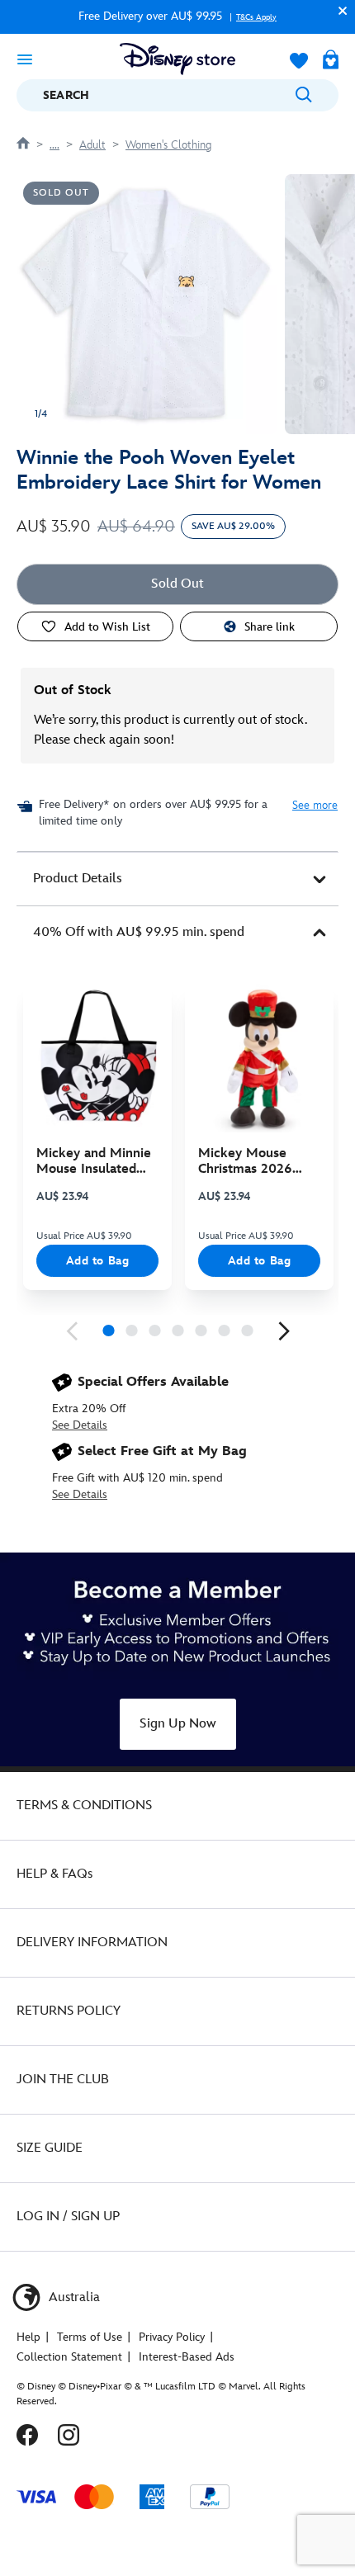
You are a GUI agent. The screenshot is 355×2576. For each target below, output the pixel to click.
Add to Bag (98, 1261)
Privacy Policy (172, 2337)
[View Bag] (331, 61)
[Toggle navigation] (25, 59)
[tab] (177, 879)
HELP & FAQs (54, 1874)
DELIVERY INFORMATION (92, 1943)
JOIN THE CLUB (63, 2080)
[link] (72, 1331)
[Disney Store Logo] (177, 59)
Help (28, 2337)
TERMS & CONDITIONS (84, 1806)
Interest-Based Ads (187, 2357)
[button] (338, 10)
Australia (73, 2297)
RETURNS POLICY (69, 2011)
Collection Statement (69, 2357)
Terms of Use (90, 2337)
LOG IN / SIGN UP (68, 2217)
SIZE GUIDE (50, 2148)
